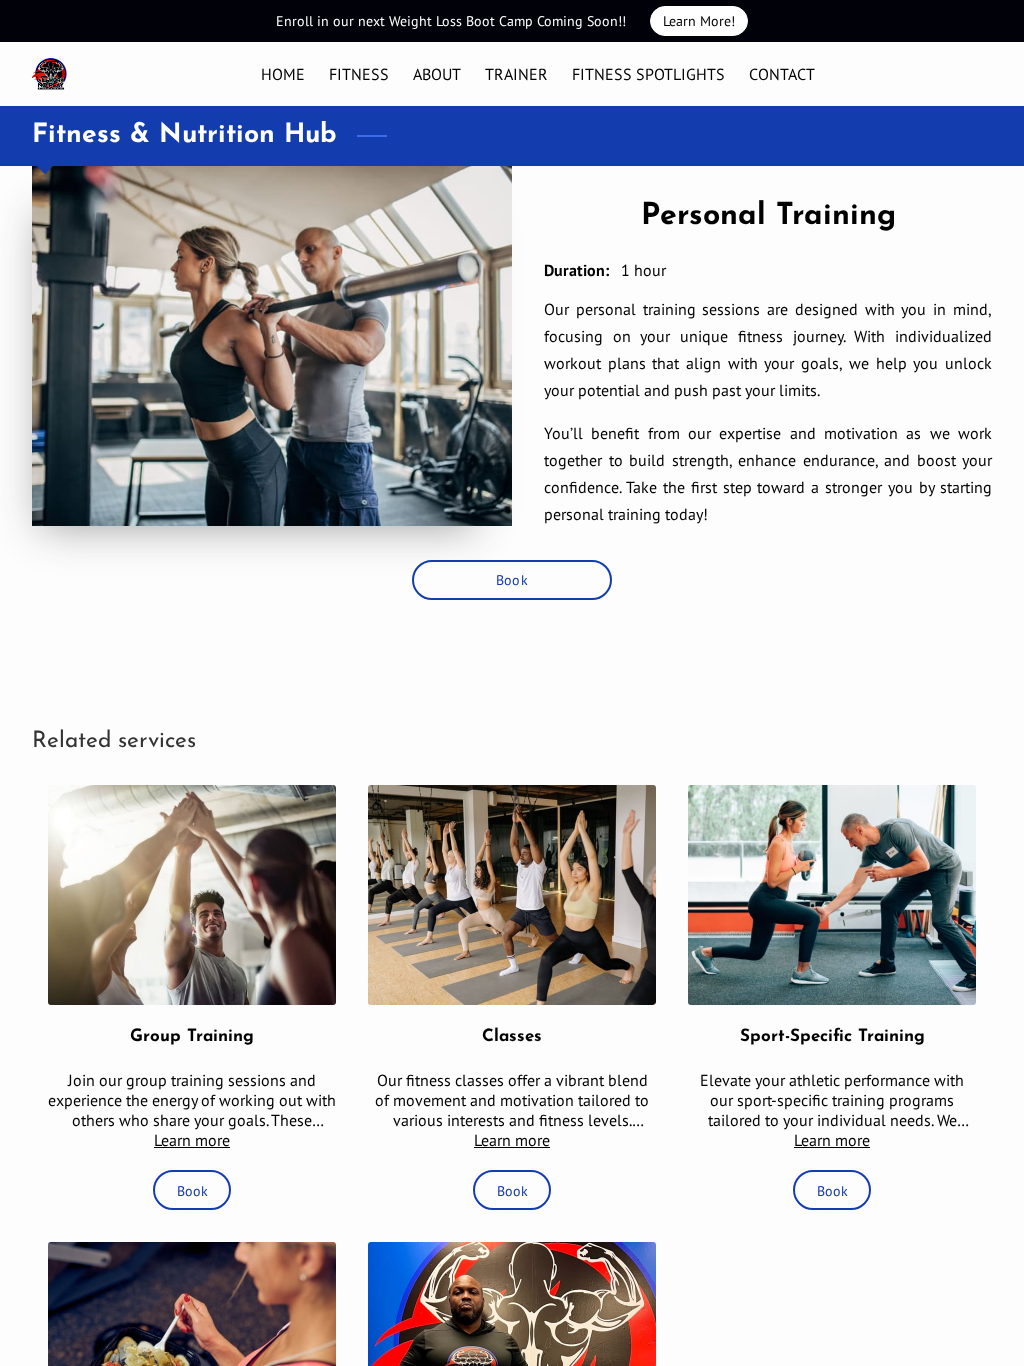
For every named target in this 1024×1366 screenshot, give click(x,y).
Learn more (192, 1140)
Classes (512, 1036)
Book (511, 579)
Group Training (192, 1036)
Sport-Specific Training (832, 1036)
